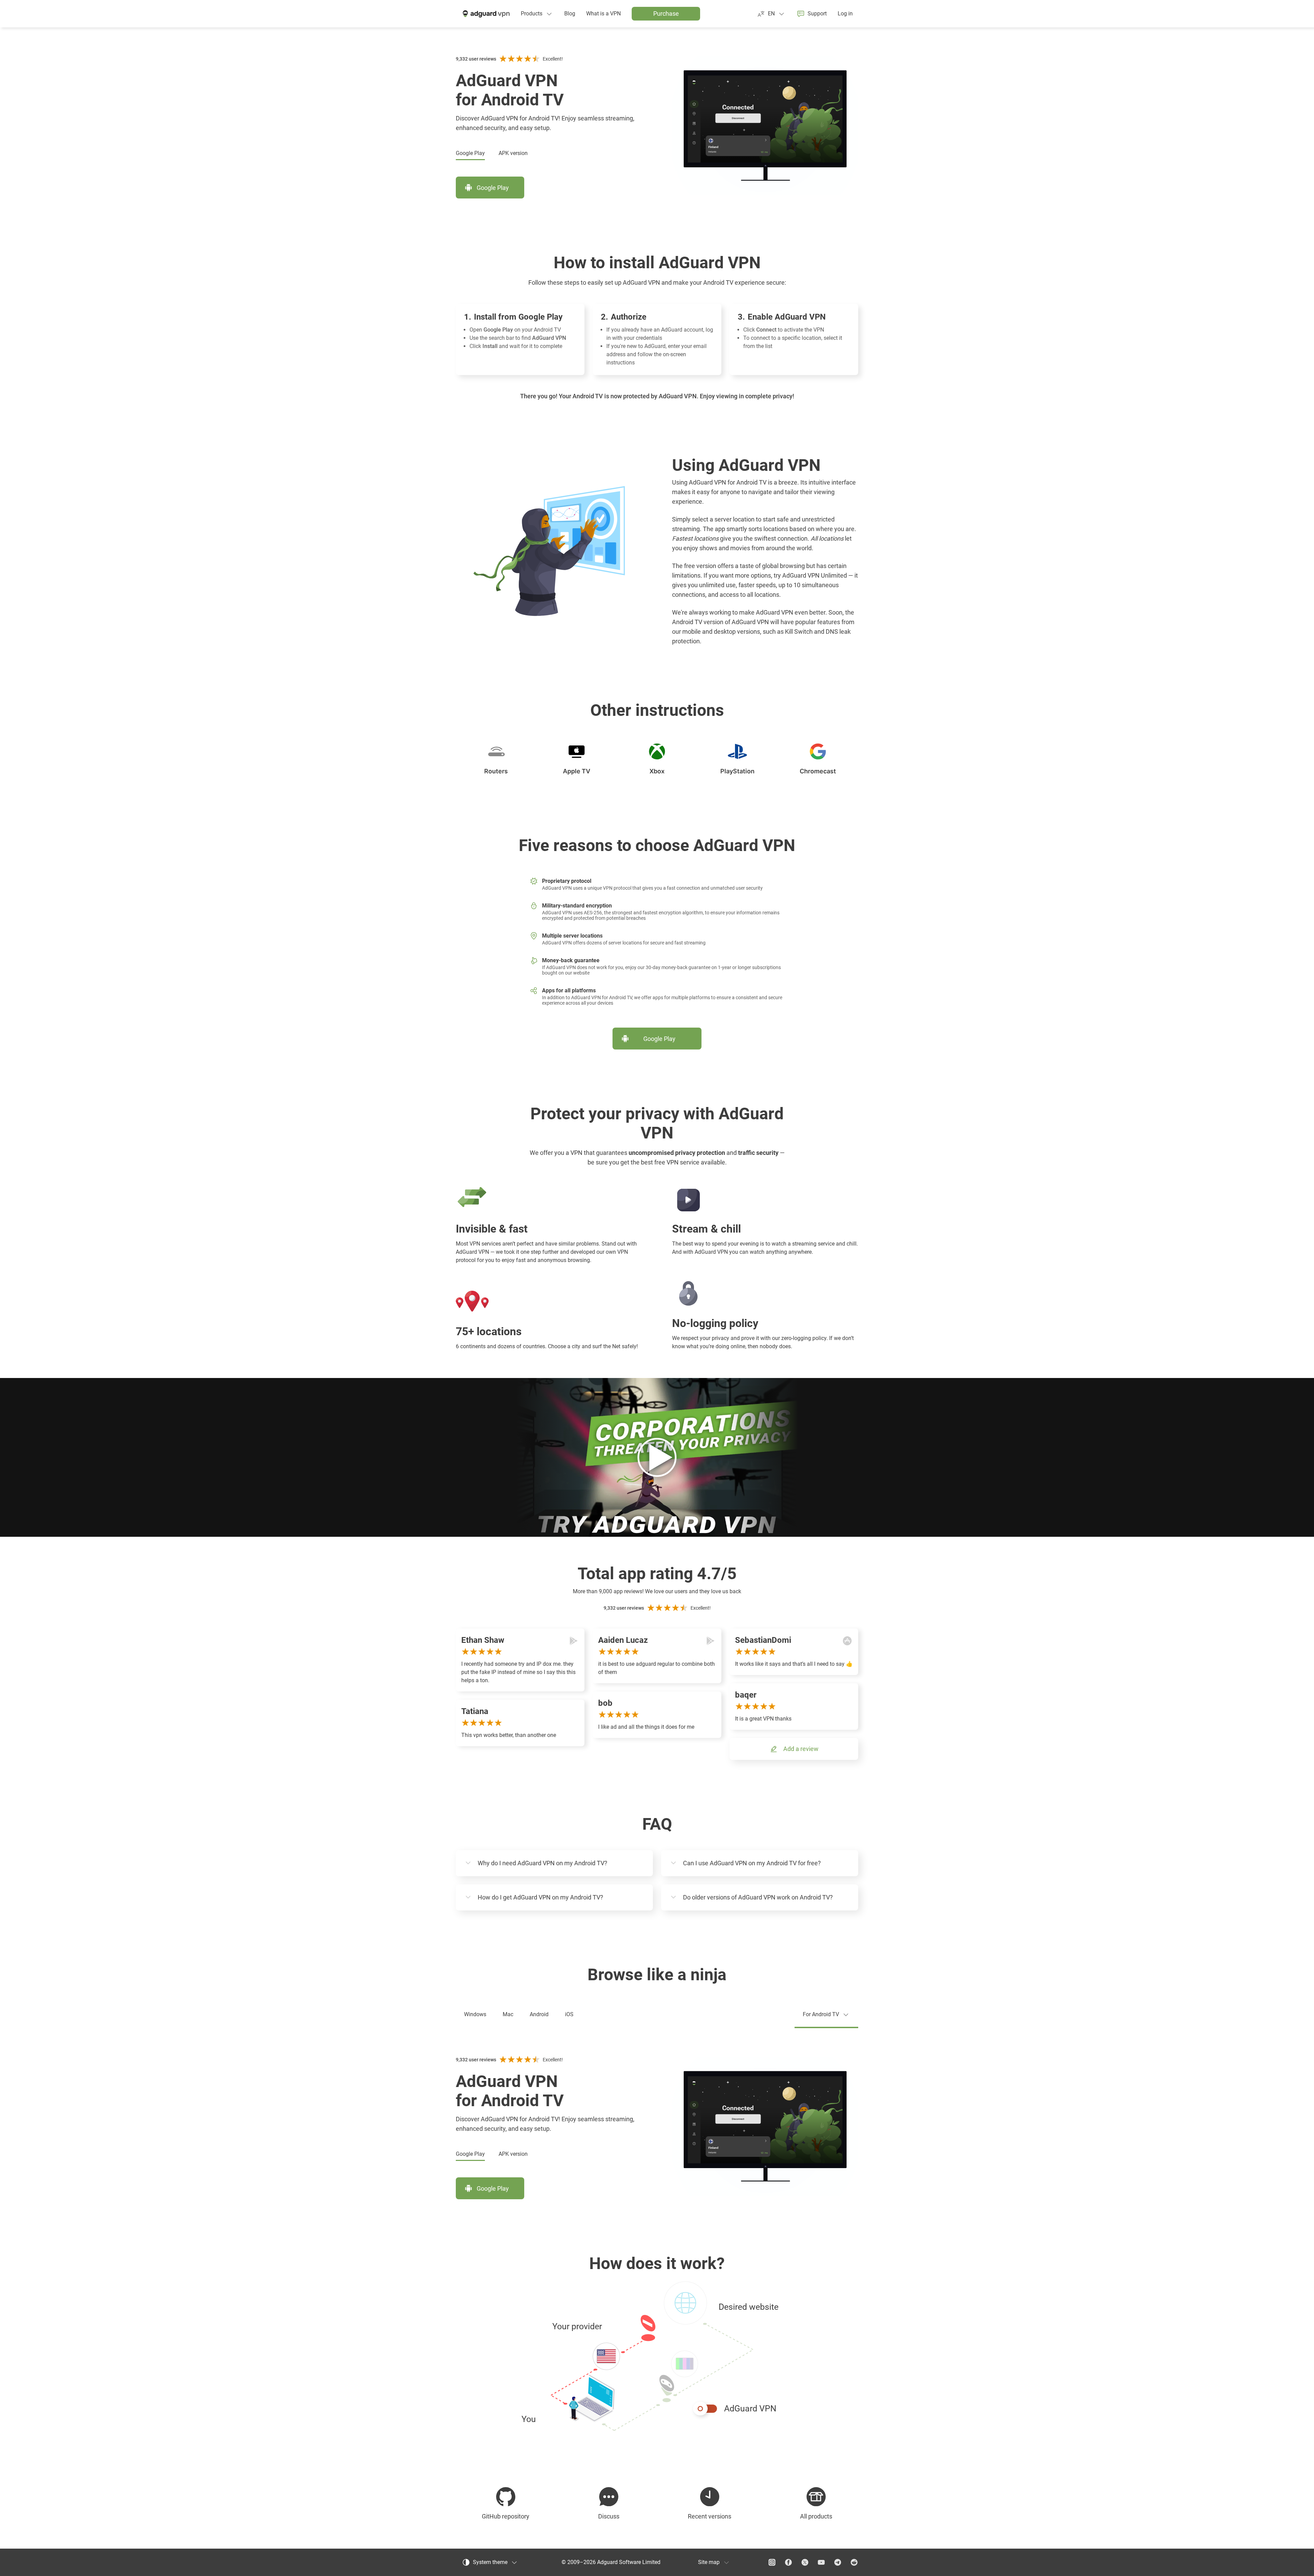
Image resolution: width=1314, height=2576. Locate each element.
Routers (496, 771)
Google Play (470, 153)
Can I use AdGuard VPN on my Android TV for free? (752, 1863)
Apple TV (577, 771)
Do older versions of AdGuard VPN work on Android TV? (758, 1897)
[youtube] (821, 2562)
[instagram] (772, 2562)
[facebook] (788, 2562)
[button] (657, 2357)
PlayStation (737, 771)
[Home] (486, 14)
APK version (513, 153)
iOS (569, 2014)
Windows (475, 2014)
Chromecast (818, 771)
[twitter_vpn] (805, 2562)
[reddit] (854, 2562)
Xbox (657, 771)
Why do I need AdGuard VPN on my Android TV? (543, 1863)
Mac (508, 2014)
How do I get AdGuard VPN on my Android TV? (540, 1897)
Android (539, 2014)
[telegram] (838, 2562)
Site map (709, 2562)
